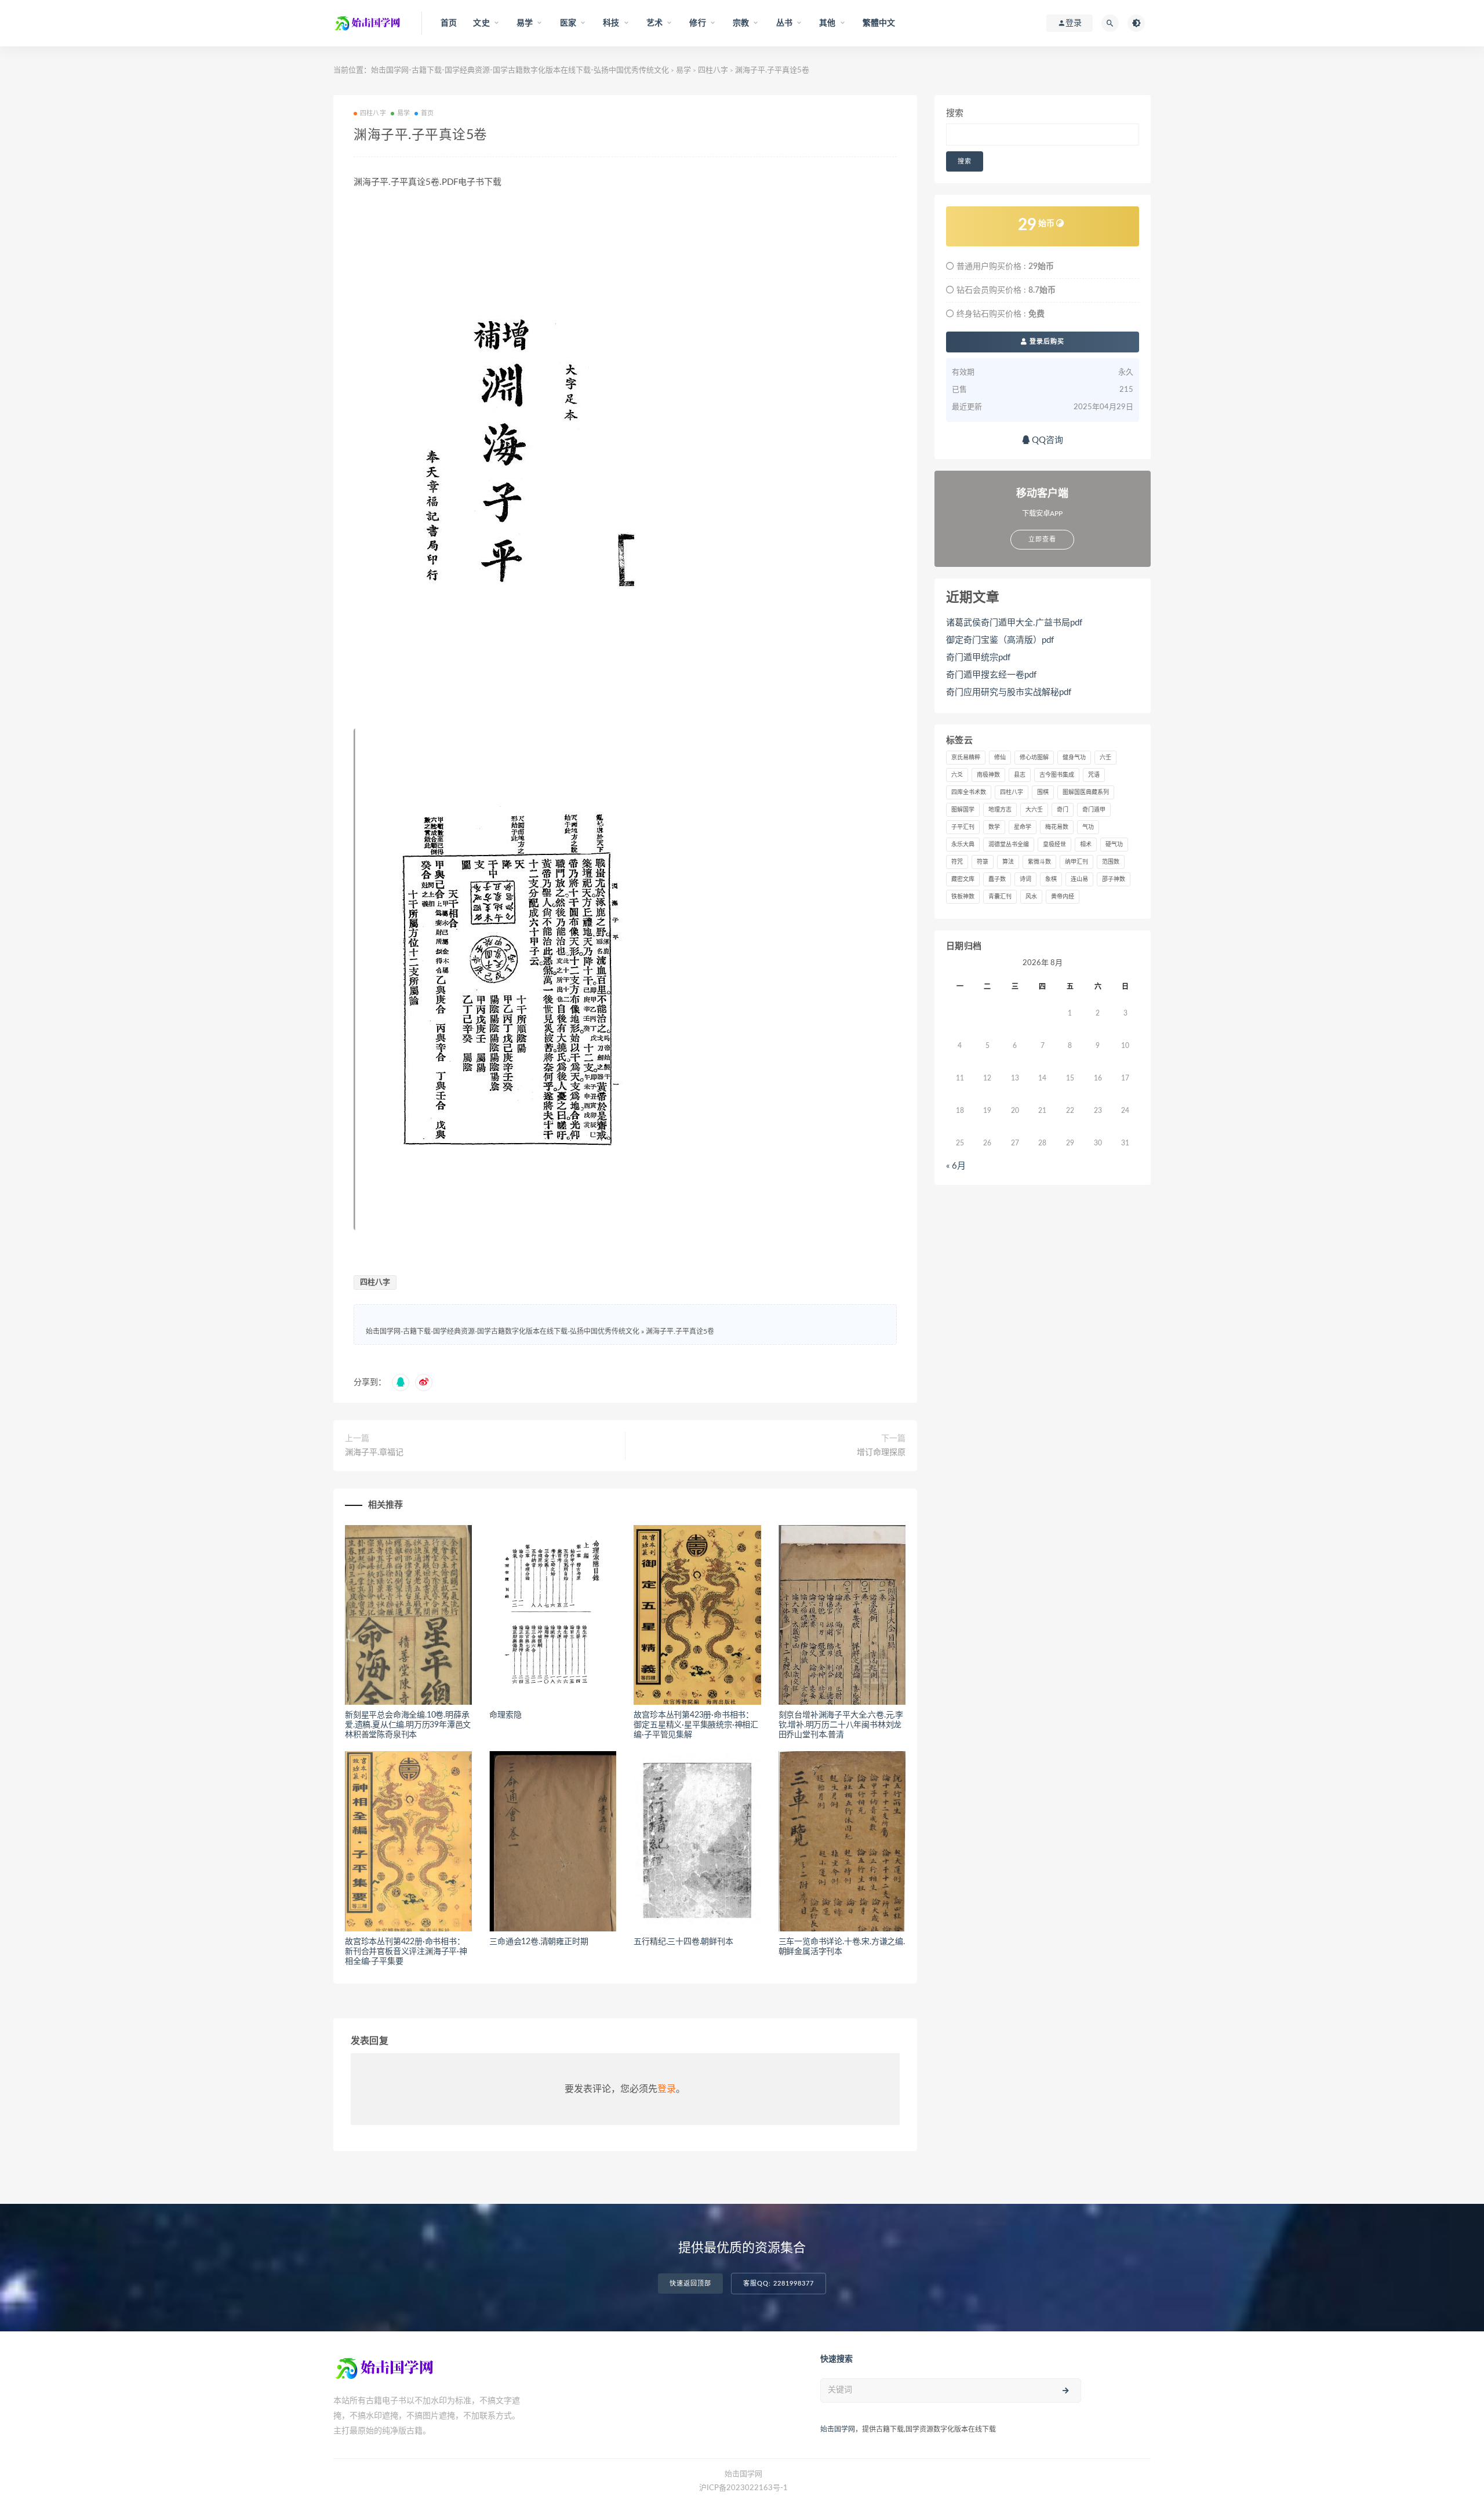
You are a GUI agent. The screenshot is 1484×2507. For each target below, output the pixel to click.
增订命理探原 (881, 1453)
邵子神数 (1114, 879)
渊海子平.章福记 (374, 1453)
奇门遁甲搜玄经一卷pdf (991, 675)
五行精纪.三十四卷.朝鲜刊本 (683, 1942)
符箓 (983, 862)
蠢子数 (997, 879)
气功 (1088, 827)
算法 (1008, 862)
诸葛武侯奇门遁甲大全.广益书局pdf (1014, 623)
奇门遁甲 (1094, 810)
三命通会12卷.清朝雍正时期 (539, 1942)
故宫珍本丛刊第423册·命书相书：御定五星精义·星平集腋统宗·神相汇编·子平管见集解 (696, 1725)
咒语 (1094, 775)
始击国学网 (838, 2429)
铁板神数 (963, 897)
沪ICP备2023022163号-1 (743, 2488)
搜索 (955, 113)
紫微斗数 (1039, 862)
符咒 (957, 862)
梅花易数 (1057, 827)
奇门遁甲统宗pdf (978, 658)
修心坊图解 (1034, 758)
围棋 (1043, 792)
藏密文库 (963, 879)
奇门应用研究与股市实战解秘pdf (1009, 692)
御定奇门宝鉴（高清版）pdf (1000, 640)
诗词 (1025, 879)
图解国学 (963, 810)
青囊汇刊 (1000, 897)
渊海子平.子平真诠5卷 (680, 1331)
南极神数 (988, 775)
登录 (667, 2089)
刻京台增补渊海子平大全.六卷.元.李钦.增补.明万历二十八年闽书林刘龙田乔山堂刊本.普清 (841, 1725)
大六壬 (1034, 810)
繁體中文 (879, 23)
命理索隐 (505, 1715)
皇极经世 (1054, 845)
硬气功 (1114, 845)
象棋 (1051, 879)
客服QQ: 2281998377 (779, 2284)
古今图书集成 (1057, 775)
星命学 (1023, 827)
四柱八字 (713, 70)
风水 (1031, 897)
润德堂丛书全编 (1009, 845)
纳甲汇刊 (1076, 862)
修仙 (1000, 758)
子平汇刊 (963, 827)
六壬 (1105, 758)
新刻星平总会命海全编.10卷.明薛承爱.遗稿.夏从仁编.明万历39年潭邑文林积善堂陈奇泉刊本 (408, 1725)
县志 (1020, 775)
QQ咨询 (1046, 440)
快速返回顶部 (690, 2284)
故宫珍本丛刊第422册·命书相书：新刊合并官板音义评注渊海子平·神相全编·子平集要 (406, 1952)
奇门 (1063, 810)
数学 (994, 827)
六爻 (957, 775)
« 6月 (956, 1166)
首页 (449, 23)
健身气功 (1074, 758)
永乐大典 (963, 845)
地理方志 (1000, 810)
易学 (683, 70)
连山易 (1079, 879)
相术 (1086, 845)
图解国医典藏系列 (1086, 792)
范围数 (1111, 862)
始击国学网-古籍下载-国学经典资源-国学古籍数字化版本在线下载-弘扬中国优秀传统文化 (520, 70)
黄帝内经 (1063, 897)
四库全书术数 (969, 792)
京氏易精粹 (966, 758)
